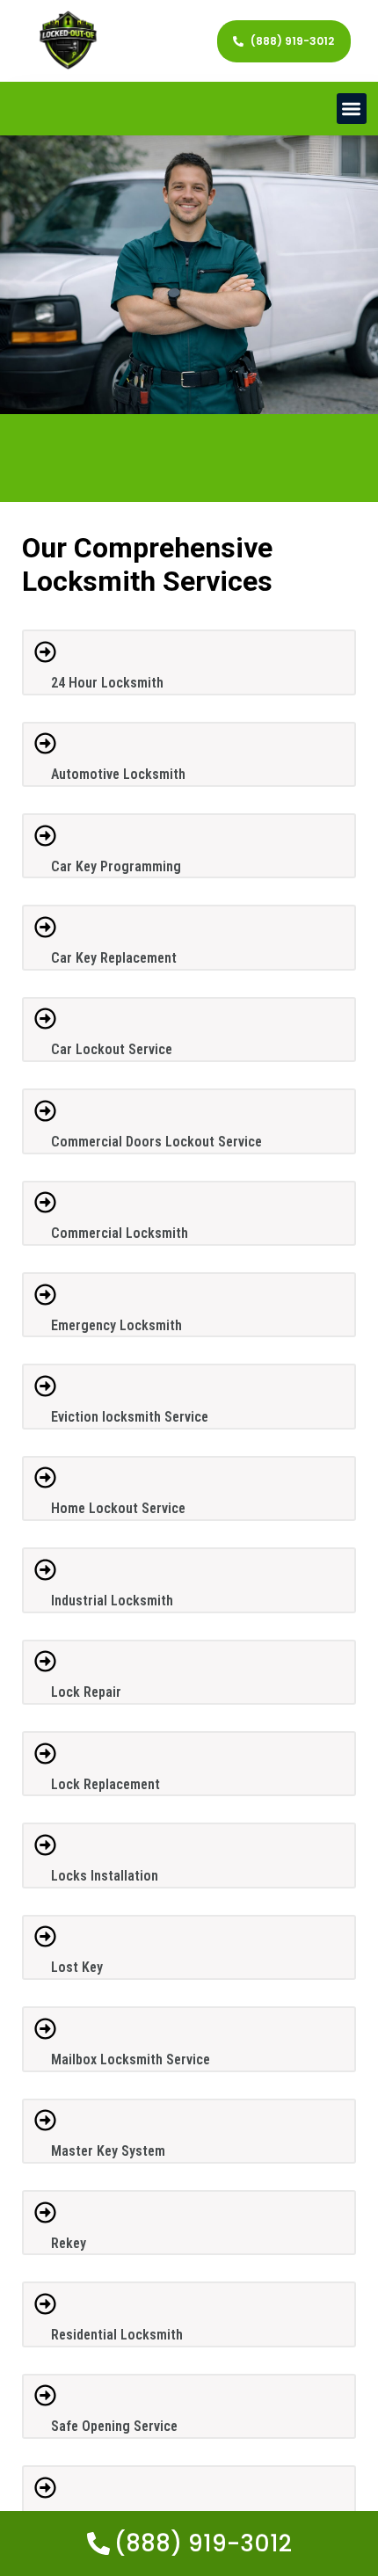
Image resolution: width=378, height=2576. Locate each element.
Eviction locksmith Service (130, 1417)
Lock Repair (86, 1692)
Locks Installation (105, 1876)
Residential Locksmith (117, 2335)
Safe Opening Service (114, 2426)
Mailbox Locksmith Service (131, 2059)
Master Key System (108, 2151)
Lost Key (77, 1967)
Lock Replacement (105, 1784)
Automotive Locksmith (118, 774)
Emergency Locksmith (116, 1325)
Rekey (69, 2243)
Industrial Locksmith (112, 1601)
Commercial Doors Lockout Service (156, 1142)
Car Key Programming (116, 866)
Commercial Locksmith (120, 1233)
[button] (352, 109)
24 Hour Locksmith (107, 683)
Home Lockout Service (118, 1508)
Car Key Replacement (114, 958)
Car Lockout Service (112, 1049)
